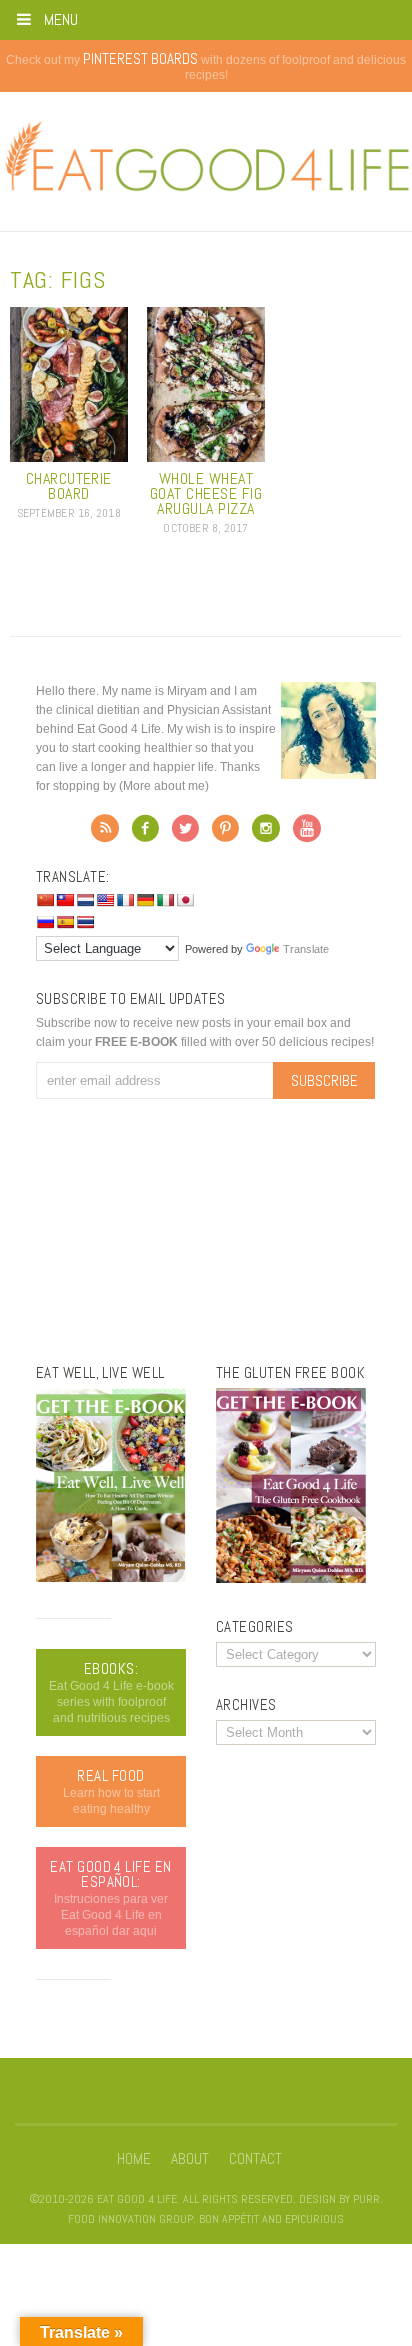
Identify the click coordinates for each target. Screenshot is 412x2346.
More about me (164, 786)
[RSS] (105, 834)
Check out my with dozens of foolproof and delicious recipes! (206, 67)
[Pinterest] (225, 834)
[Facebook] (145, 834)
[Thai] (85, 922)
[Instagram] (266, 834)
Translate (306, 949)
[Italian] (165, 900)
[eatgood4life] (111, 1578)
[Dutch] (85, 900)
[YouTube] (307, 834)
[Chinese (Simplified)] (45, 900)
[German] (145, 900)
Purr (366, 2199)
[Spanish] (65, 922)
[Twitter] (185, 834)
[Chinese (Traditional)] (65, 900)
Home (134, 2159)
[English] (105, 900)
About (190, 2159)
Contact (255, 2159)
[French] (125, 900)
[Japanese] (185, 900)
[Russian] (45, 922)
